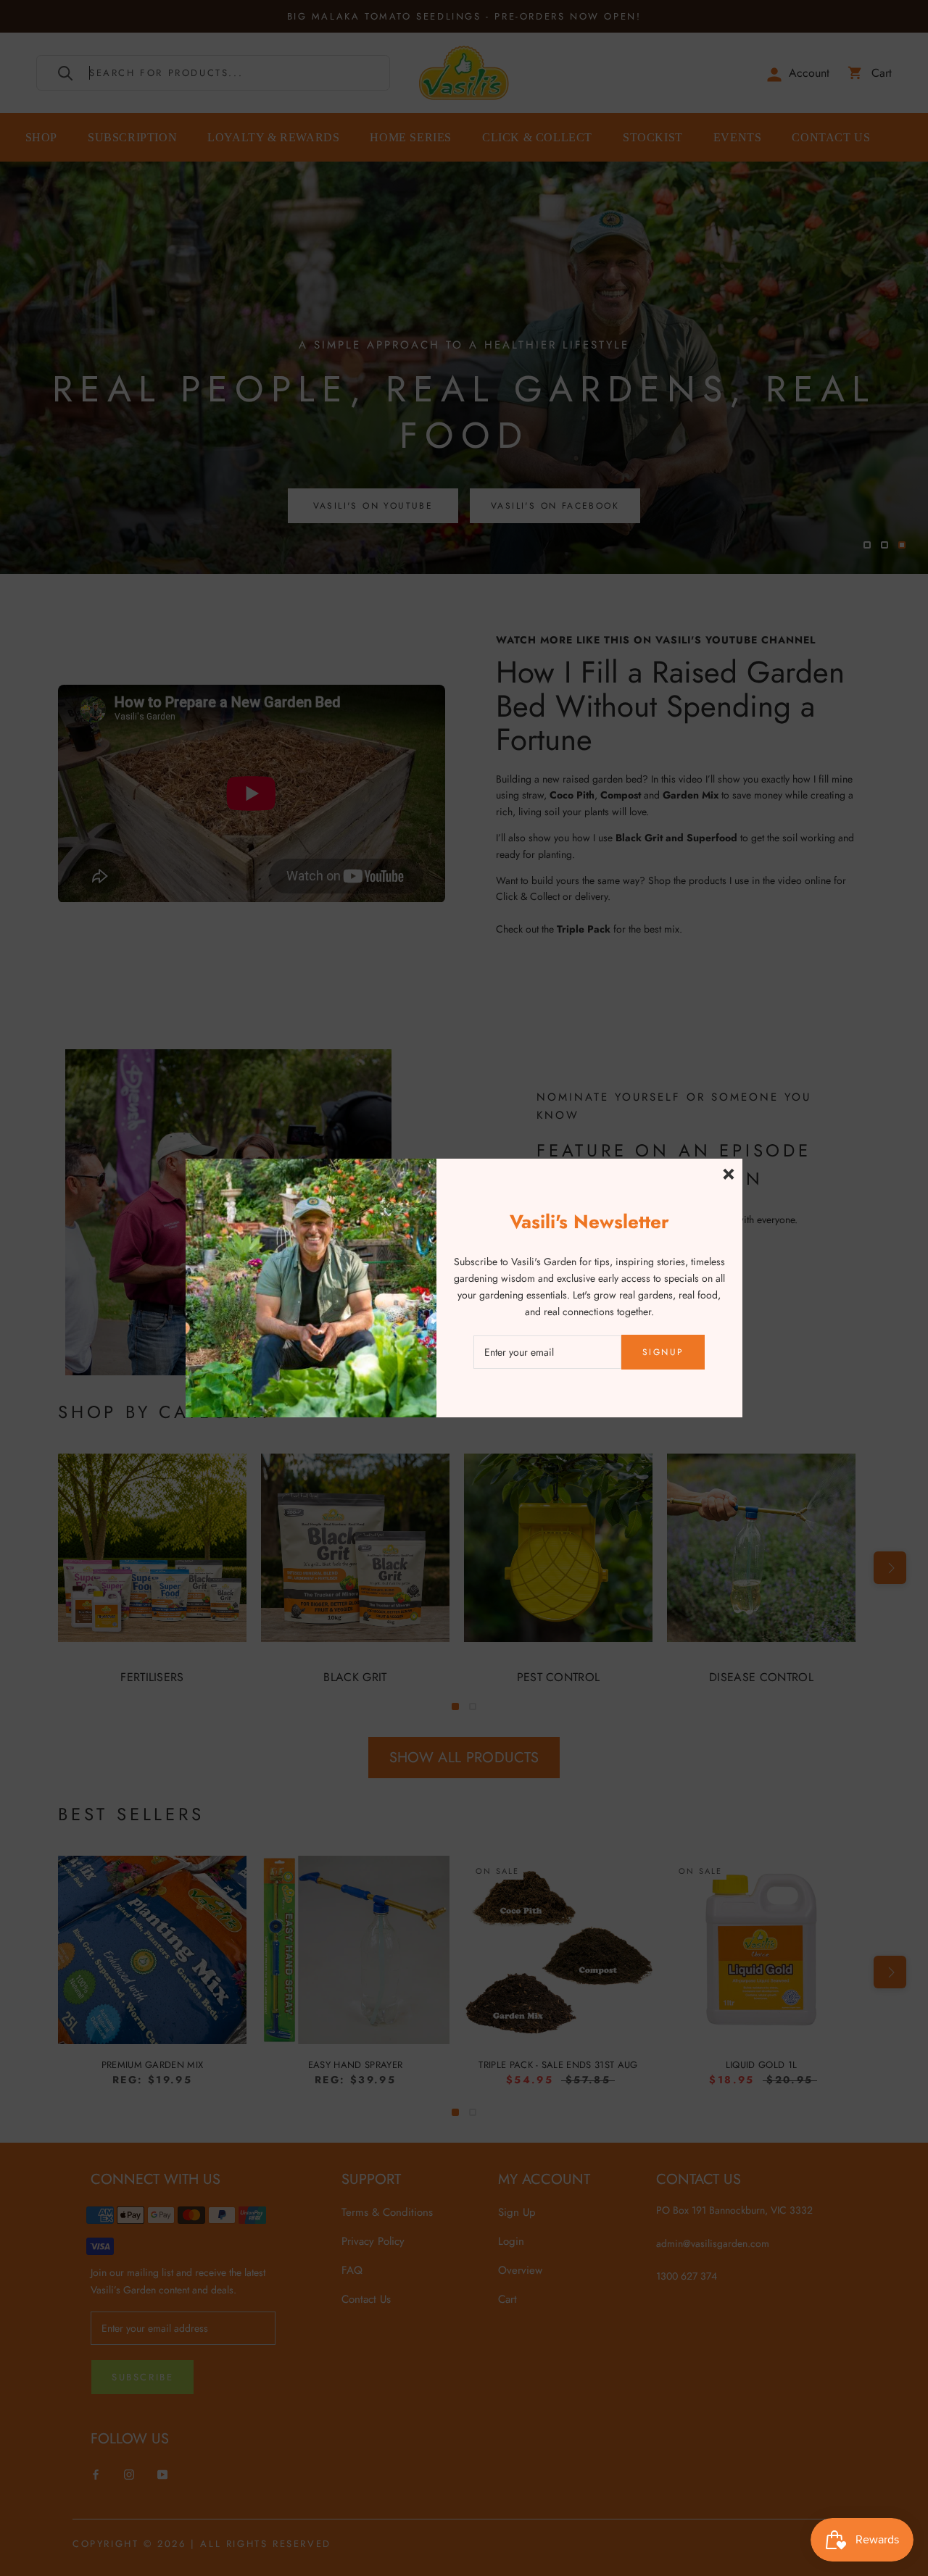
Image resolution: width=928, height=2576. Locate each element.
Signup (663, 1352)
